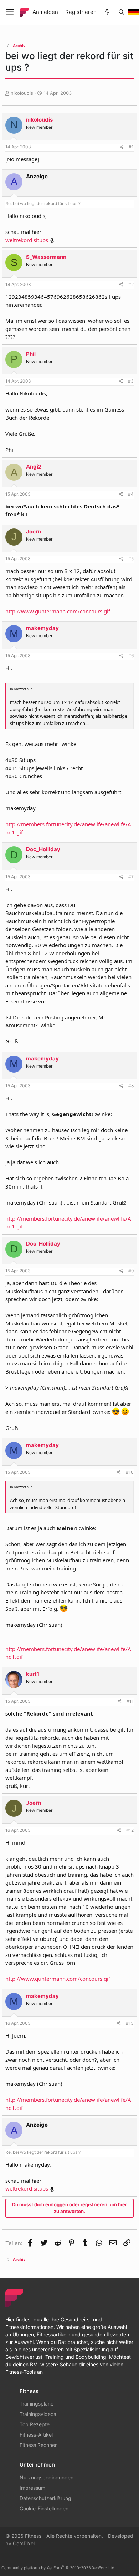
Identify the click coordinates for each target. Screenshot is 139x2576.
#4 (131, 494)
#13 (130, 2023)
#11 (130, 1701)
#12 (130, 1830)
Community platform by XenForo (58, 2568)
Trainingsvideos (38, 2414)
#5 (131, 559)
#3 (131, 381)
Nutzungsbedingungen (47, 2477)
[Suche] (121, 12)
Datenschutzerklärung (45, 2498)
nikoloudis (22, 93)
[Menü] (10, 12)
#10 (130, 1472)
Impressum (32, 2488)
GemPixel (24, 2543)
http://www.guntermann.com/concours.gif (58, 611)
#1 (131, 147)
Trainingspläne (37, 2404)
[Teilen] (122, 147)
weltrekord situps (27, 240)
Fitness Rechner (38, 2445)
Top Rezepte (35, 2424)
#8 (131, 1086)
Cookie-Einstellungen (44, 2508)
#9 (131, 1271)
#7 (131, 877)
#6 (131, 656)
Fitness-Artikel (36, 2435)
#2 (131, 284)
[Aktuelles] (107, 12)
